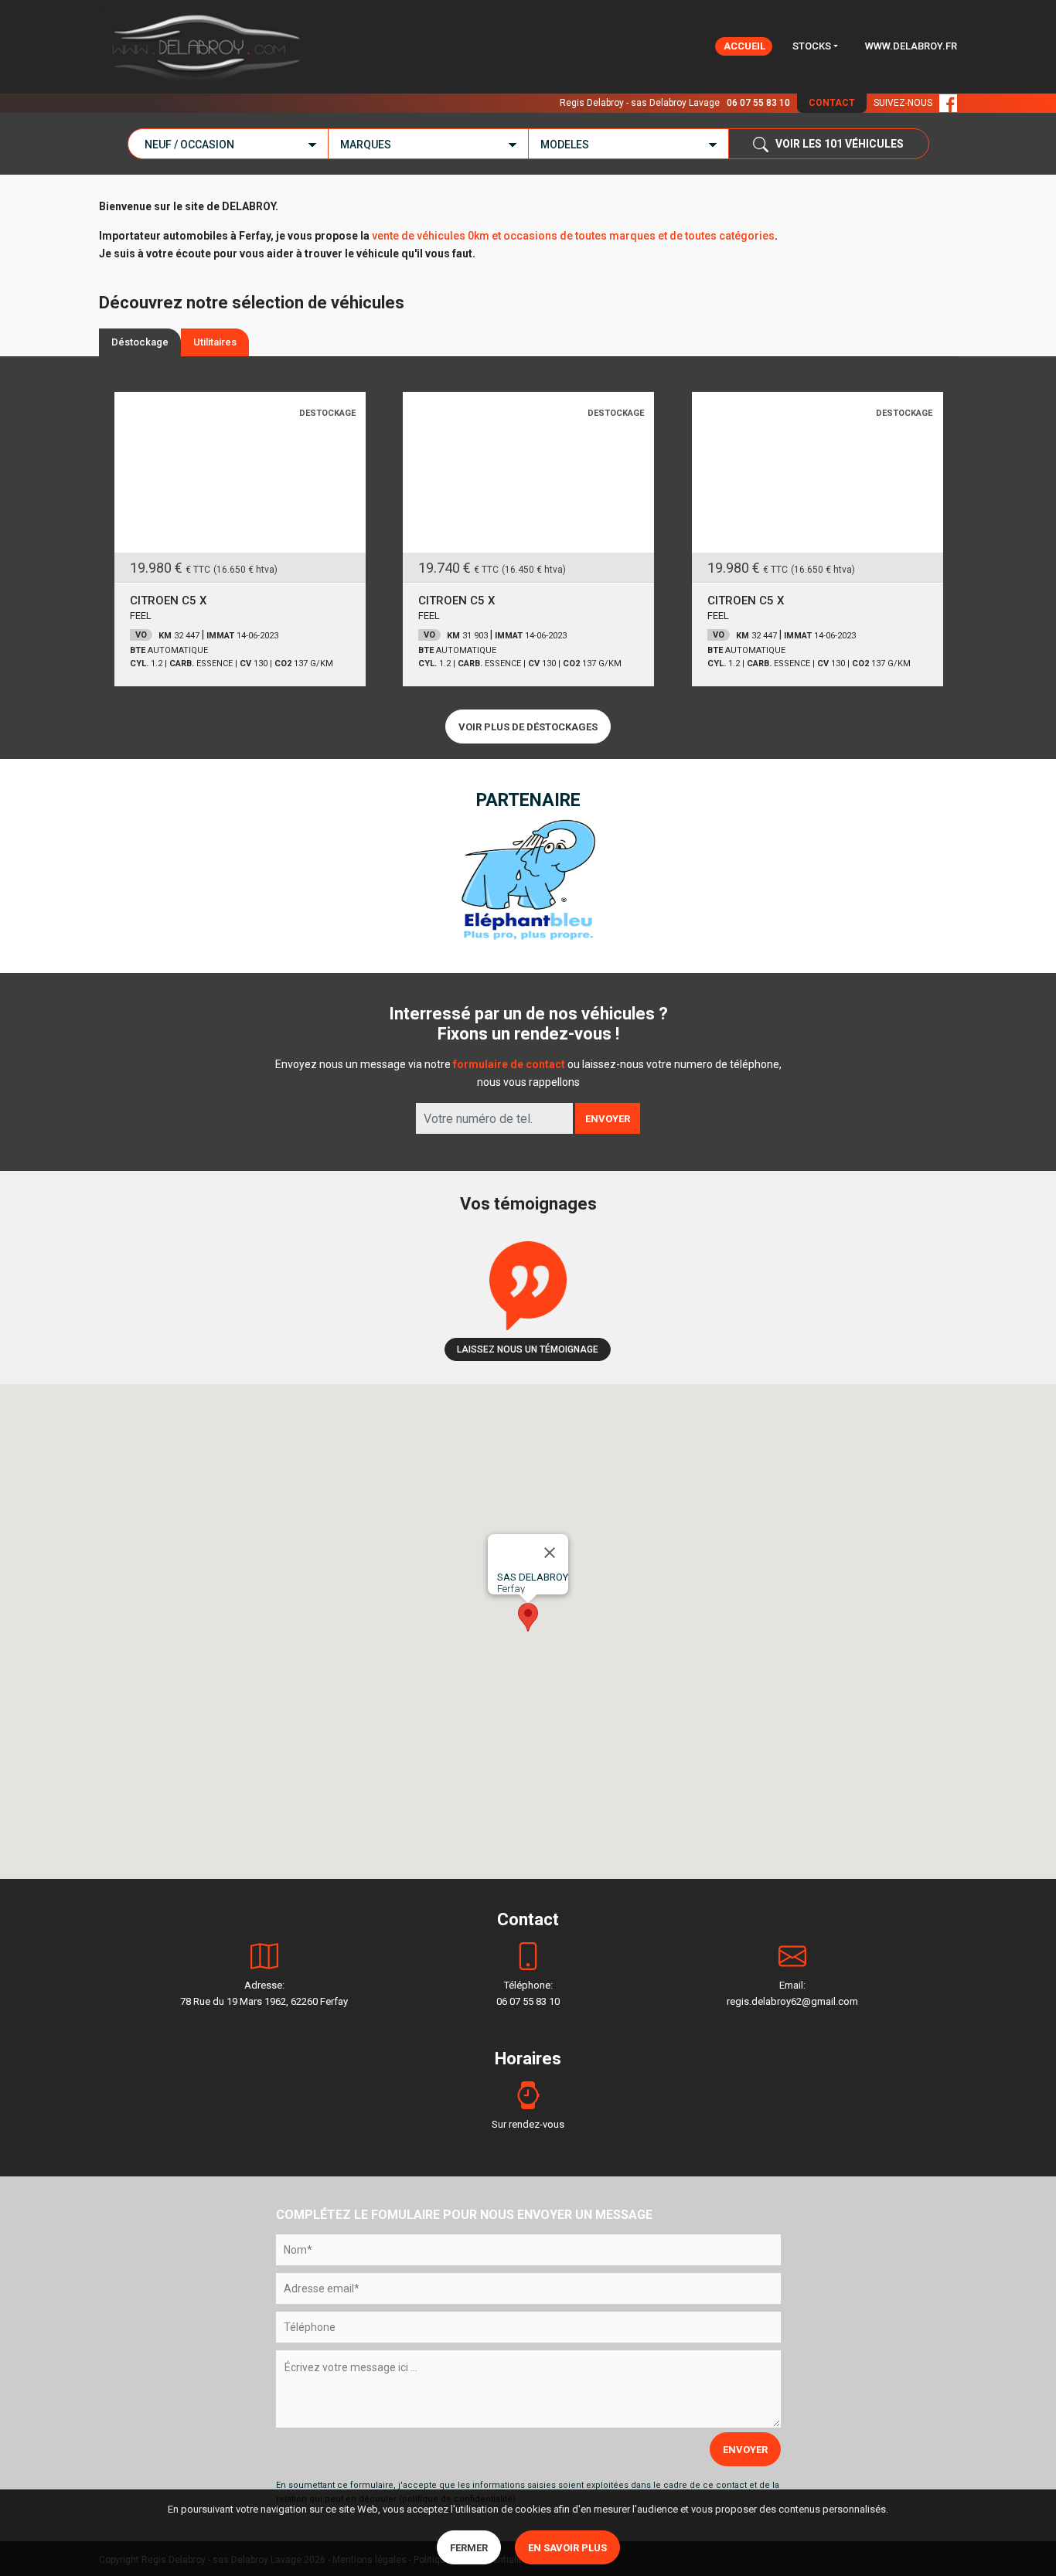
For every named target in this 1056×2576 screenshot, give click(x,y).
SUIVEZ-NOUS (906, 103)
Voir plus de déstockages (528, 727)
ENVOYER (608, 1119)
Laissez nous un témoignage (528, 1349)
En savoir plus (567, 2548)
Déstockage (140, 342)
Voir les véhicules (836, 144)
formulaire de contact (509, 1064)
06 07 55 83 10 (758, 103)
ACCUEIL (744, 46)
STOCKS (812, 46)
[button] (528, 1617)
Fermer (469, 2548)
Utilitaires (215, 342)
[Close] (550, 1553)
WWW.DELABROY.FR (911, 46)
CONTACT (832, 103)
